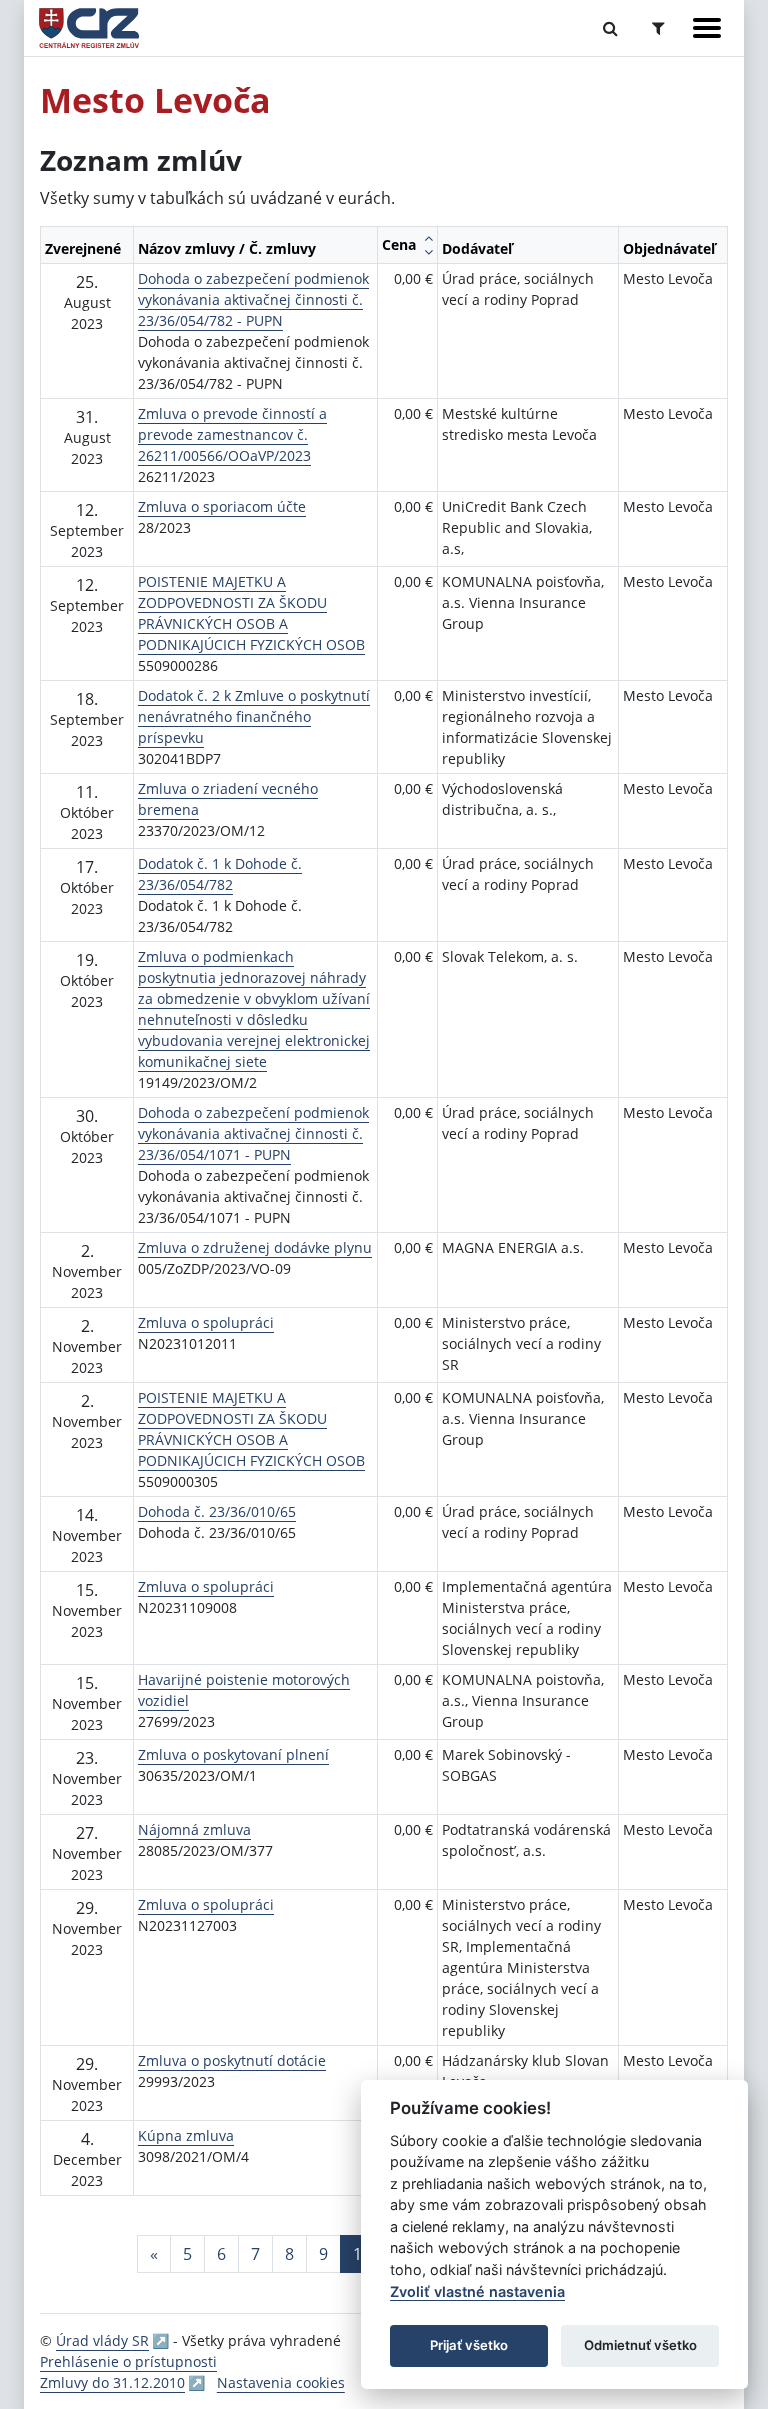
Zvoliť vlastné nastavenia (477, 2291)
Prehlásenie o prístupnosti (128, 2361)
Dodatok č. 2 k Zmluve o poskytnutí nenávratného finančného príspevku (254, 716)
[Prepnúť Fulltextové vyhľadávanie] (610, 28)
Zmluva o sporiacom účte (222, 506)
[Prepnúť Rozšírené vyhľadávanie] (658, 28)
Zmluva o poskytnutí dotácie (232, 2060)
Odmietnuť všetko (640, 2345)
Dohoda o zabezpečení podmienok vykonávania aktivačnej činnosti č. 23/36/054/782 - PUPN (253, 299)
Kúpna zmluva (186, 2135)
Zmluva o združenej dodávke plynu (255, 1247)
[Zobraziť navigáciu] (707, 28)
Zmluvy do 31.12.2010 (112, 2382)
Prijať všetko (469, 2345)
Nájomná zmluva (194, 1829)
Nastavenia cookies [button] (281, 2382)
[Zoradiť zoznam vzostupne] (428, 238)
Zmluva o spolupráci (206, 1322)
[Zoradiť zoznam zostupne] (428, 252)
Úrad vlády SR (102, 2340)
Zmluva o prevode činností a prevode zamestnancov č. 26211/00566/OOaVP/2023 (232, 434)
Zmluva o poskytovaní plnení (233, 1754)
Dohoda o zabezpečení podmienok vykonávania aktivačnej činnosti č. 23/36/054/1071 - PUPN (253, 1133)
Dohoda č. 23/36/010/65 (217, 1511)
